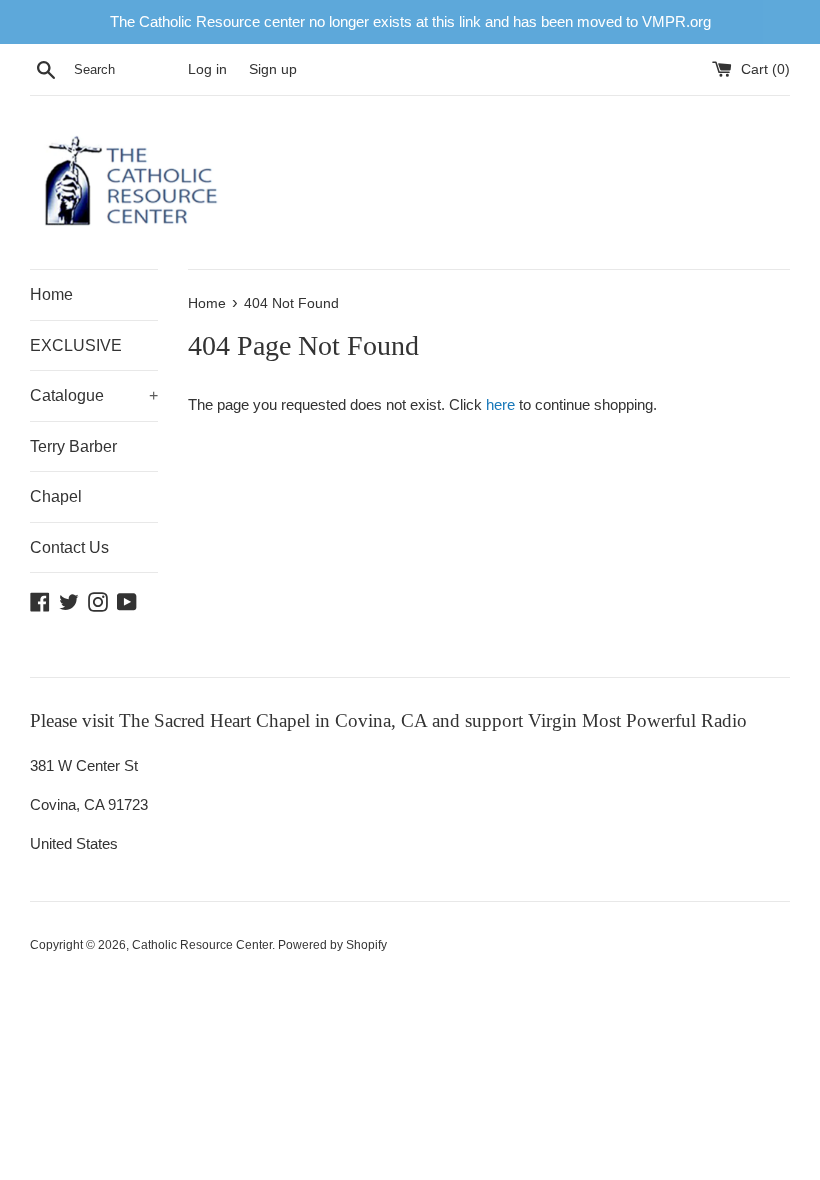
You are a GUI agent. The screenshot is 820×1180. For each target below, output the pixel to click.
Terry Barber (73, 446)
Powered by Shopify (332, 945)
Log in (207, 69)
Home (51, 294)
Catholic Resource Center (202, 945)
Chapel (56, 496)
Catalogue (94, 395)
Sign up (273, 69)
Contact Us (69, 547)
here (500, 404)
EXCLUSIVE (76, 345)
